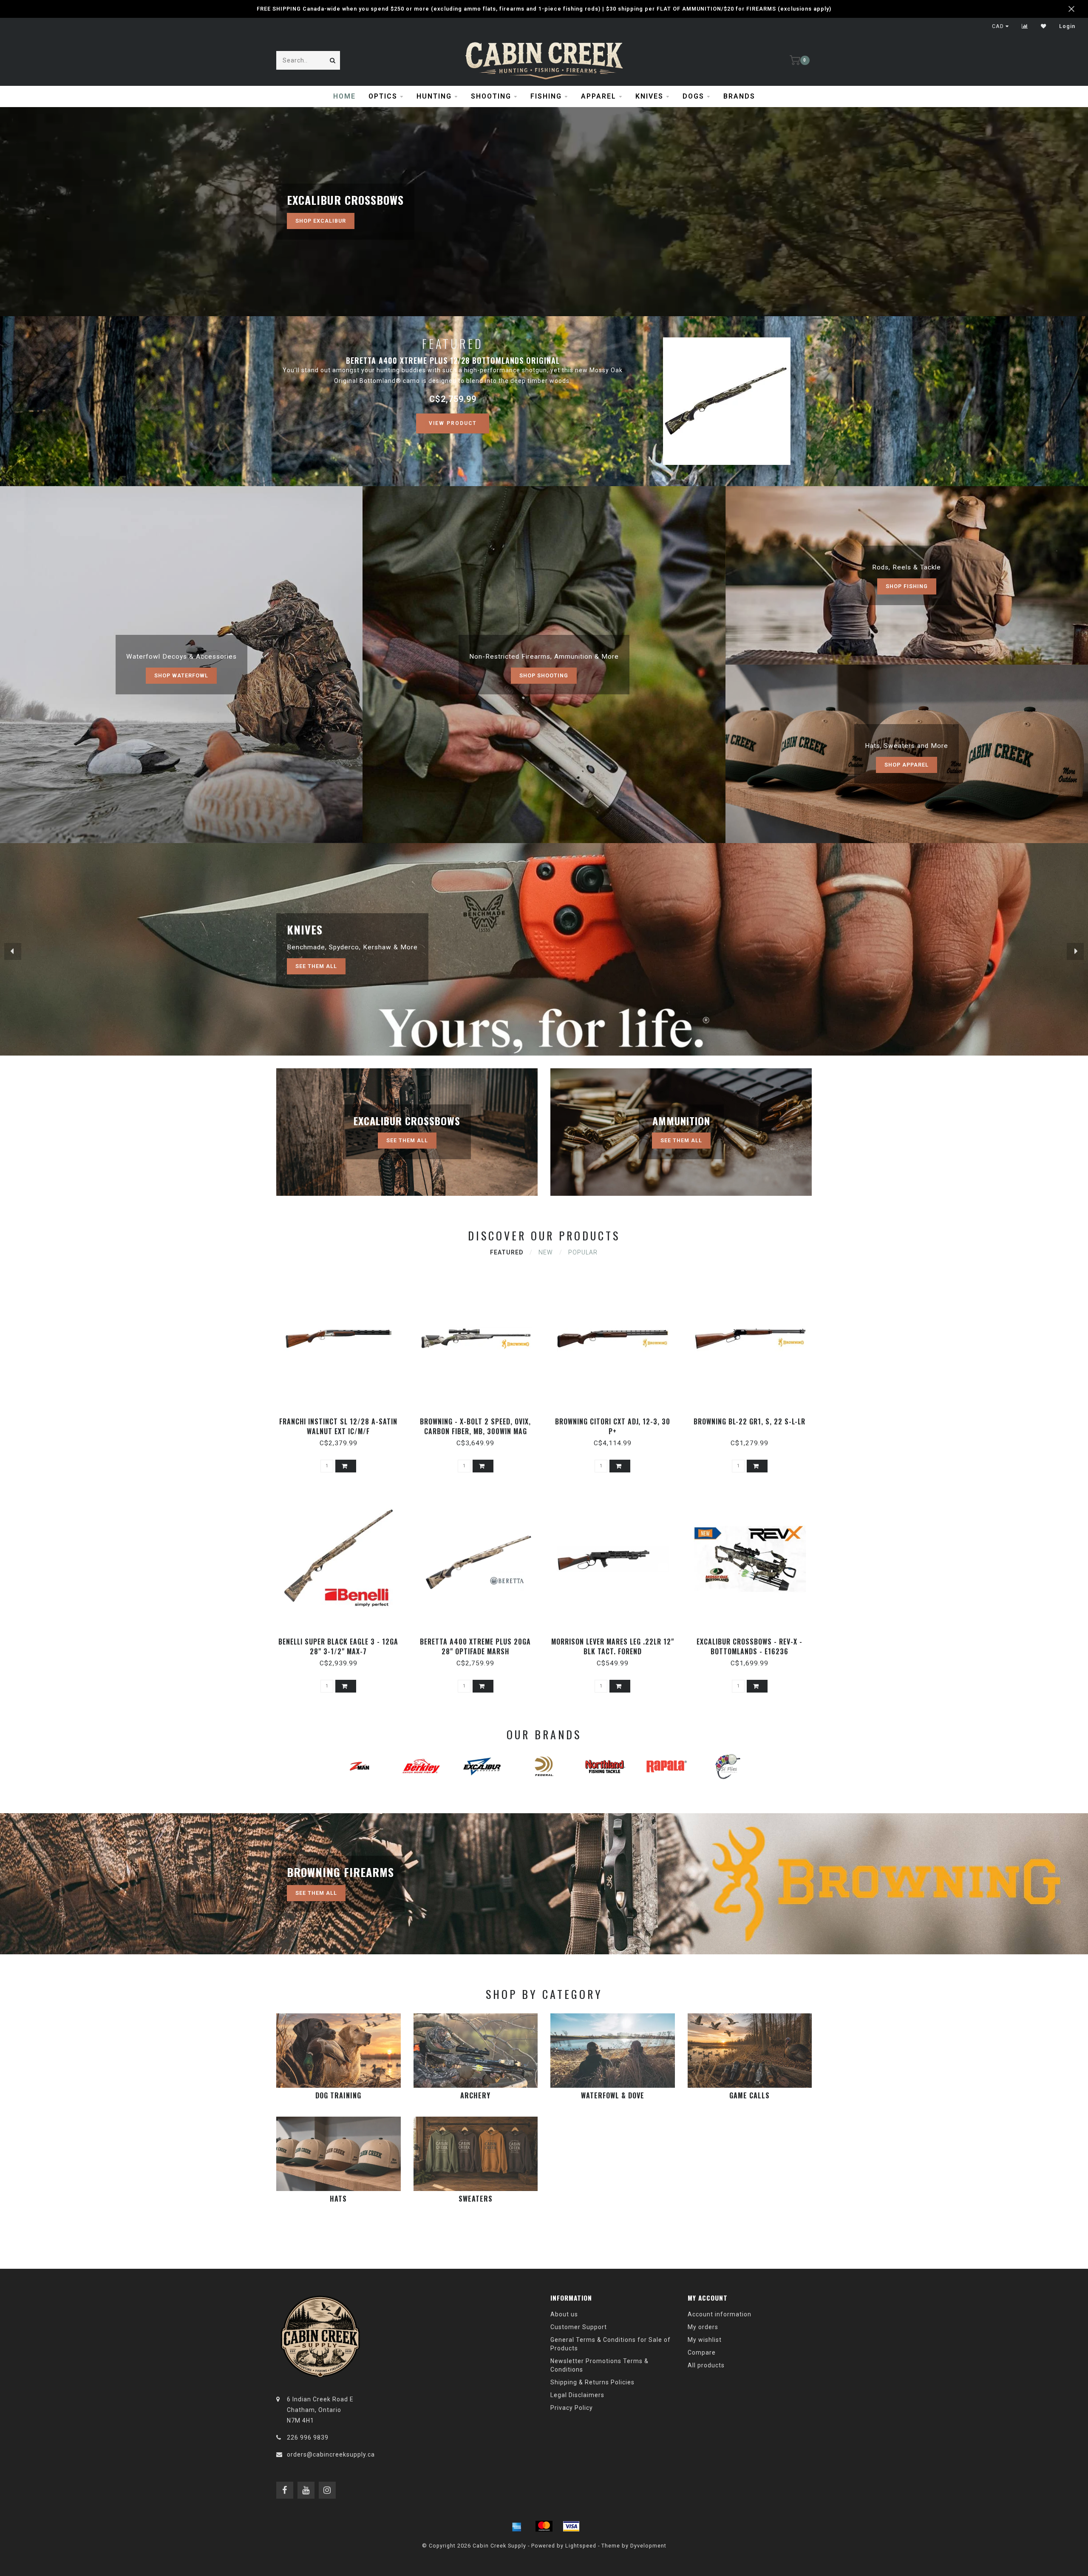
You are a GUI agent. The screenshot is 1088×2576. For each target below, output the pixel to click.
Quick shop (342, 1419)
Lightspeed (581, 2546)
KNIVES (649, 96)
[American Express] (517, 2526)
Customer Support (579, 2327)
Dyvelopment (648, 2546)
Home (344, 96)
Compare (702, 2352)
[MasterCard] (544, 2526)
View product (453, 423)
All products (706, 2365)
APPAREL (599, 96)
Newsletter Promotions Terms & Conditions (599, 2365)
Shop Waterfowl (181, 675)
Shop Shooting (544, 675)
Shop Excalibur (321, 221)
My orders (703, 2327)
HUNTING (434, 96)
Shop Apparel (907, 765)
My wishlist (705, 2340)
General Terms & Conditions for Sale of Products (611, 2344)
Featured (507, 1252)
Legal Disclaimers (577, 2395)
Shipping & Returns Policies (592, 2382)
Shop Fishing (907, 586)
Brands (739, 96)
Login (1067, 26)
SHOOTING (491, 96)
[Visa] (571, 2526)
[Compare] (1025, 26)
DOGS (693, 96)
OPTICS (383, 96)
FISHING (546, 96)
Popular (583, 1252)
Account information (720, 2314)
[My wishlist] (1044, 26)
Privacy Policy (572, 2408)
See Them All (316, 966)
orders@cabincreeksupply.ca (331, 2454)
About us (564, 2314)
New (546, 1252)
